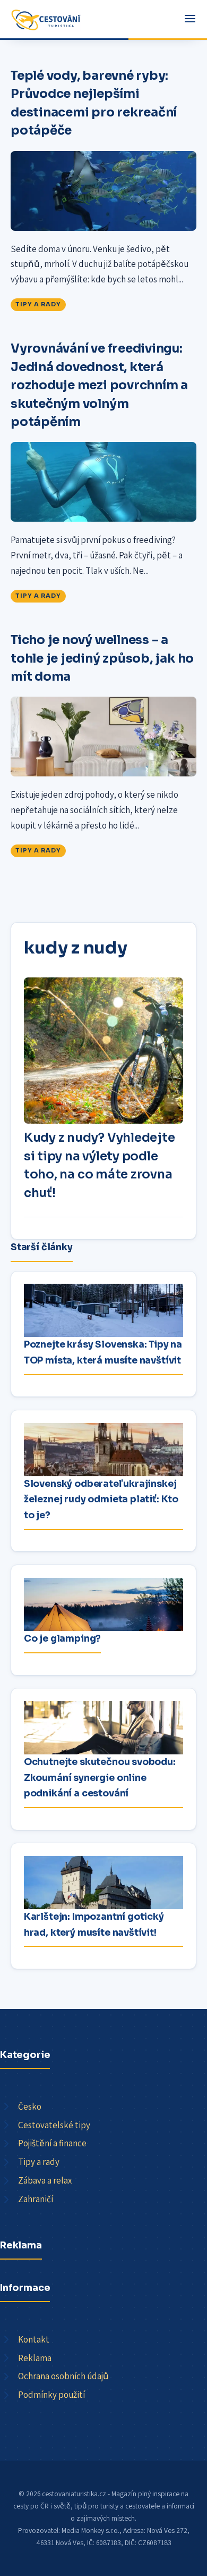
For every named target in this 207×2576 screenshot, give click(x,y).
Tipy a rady (38, 304)
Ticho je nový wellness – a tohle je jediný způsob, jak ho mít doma (102, 658)
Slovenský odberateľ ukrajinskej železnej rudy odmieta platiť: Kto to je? (101, 1499)
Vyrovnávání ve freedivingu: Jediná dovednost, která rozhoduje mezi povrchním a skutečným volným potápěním (99, 385)
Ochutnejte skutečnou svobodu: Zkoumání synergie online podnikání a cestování (100, 1778)
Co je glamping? (62, 1638)
